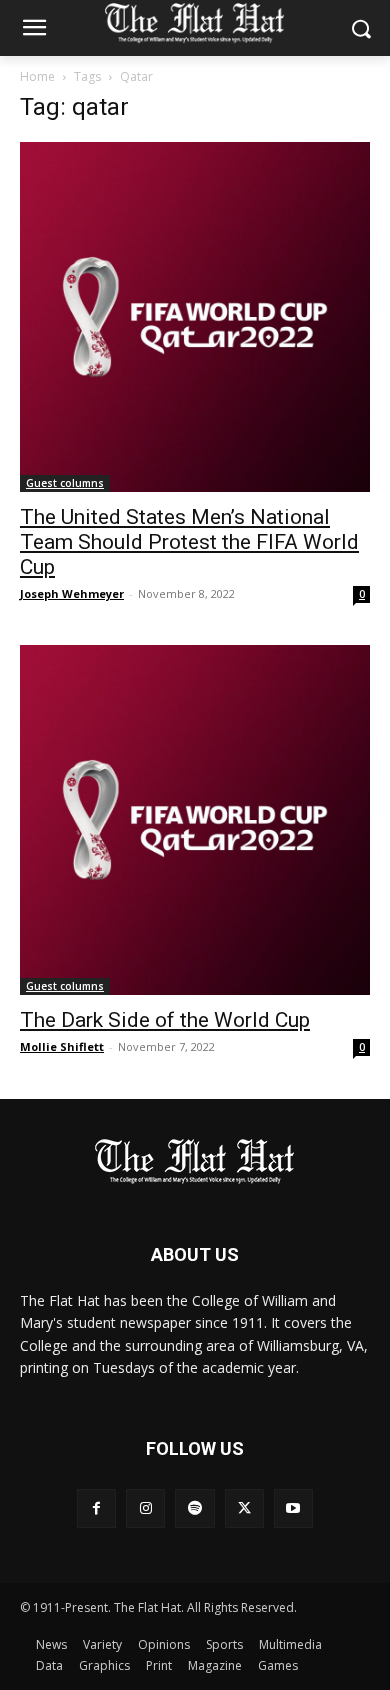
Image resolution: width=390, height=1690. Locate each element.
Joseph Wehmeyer (72, 593)
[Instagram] (145, 1508)
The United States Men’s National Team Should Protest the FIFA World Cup (189, 542)
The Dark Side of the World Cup (165, 1020)
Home (37, 76)
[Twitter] (244, 1508)
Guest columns (65, 483)
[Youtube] (293, 1508)
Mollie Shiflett (62, 1046)
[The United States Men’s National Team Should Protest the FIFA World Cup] (195, 317)
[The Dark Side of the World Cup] (195, 820)
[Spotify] (194, 1508)
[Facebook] (96, 1508)
